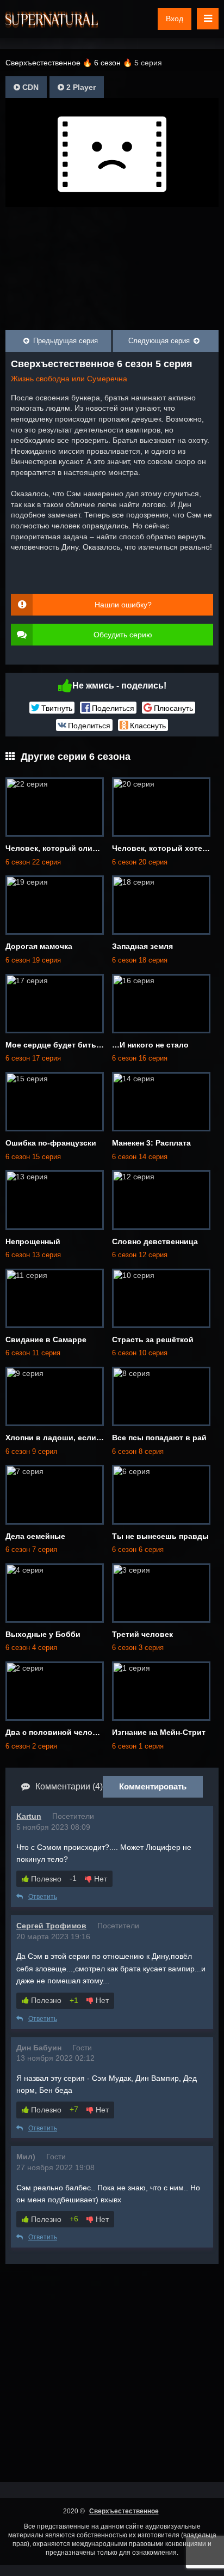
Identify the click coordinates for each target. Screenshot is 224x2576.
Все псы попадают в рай (159, 1438)
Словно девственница (155, 1241)
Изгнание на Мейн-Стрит (159, 1732)
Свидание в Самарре (46, 1339)
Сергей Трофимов (51, 1926)
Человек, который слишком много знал (82, 848)
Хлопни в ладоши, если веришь (67, 1438)
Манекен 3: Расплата (151, 1143)
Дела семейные (35, 1536)
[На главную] (52, 19)
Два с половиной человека (58, 1732)
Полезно (45, 1879)
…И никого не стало (150, 1045)
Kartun (29, 1816)
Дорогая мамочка (39, 946)
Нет (99, 1879)
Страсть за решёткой (153, 1339)
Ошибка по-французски (51, 1143)
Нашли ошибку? (123, 605)
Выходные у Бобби (43, 1634)
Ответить (43, 1897)
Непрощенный (33, 1241)
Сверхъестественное (124, 2511)
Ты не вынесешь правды (160, 1536)
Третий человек (142, 1634)
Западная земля (142, 946)
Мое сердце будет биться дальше (71, 1045)
